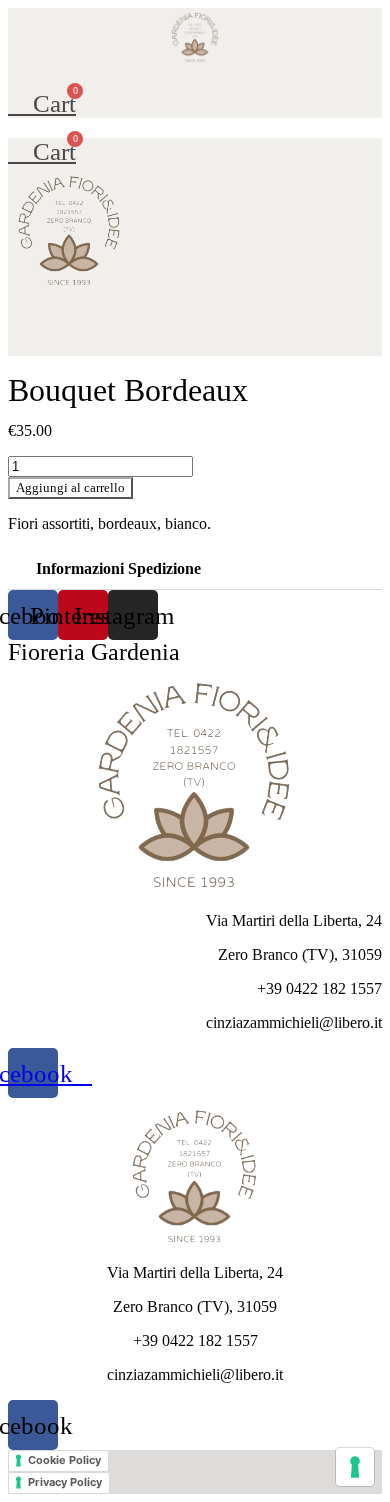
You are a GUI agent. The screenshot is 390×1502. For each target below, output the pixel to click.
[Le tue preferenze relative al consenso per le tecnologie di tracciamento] (355, 1467)
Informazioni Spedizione (118, 568)
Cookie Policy (64, 1460)
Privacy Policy (65, 1482)
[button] (195, 71)
